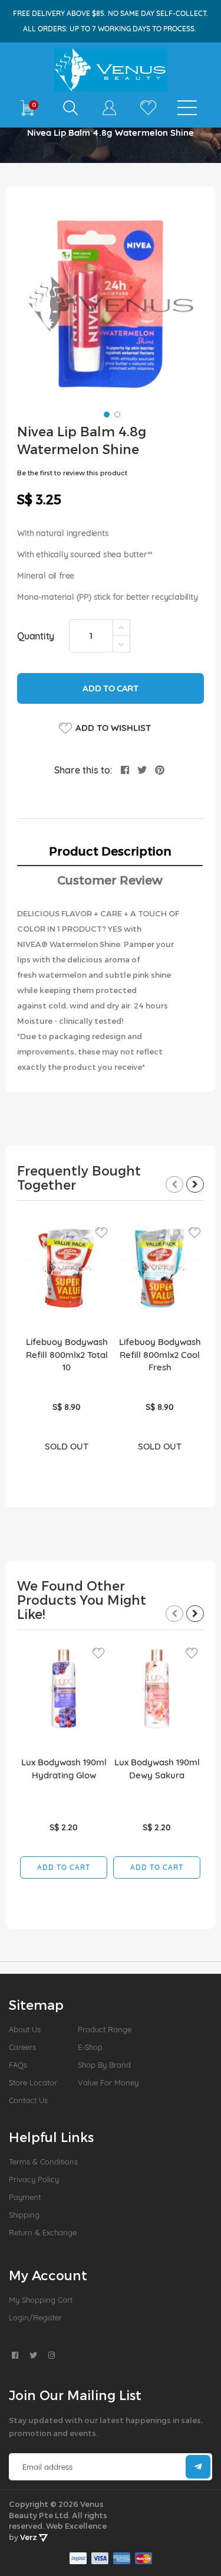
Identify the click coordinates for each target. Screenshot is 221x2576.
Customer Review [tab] (110, 880)
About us (25, 2029)
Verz (29, 2537)
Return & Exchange (43, 2232)
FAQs (18, 2065)
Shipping (24, 2215)
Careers (22, 2047)
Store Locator (33, 2082)
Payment (25, 2197)
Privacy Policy (34, 2179)
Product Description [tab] (110, 851)
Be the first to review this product (72, 473)
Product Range (105, 2029)
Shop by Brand (104, 2065)
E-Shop (90, 2047)
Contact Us (28, 2100)
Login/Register (35, 2317)
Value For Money (108, 2082)
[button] (105, 413)
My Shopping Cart (41, 2300)
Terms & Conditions (43, 2162)
